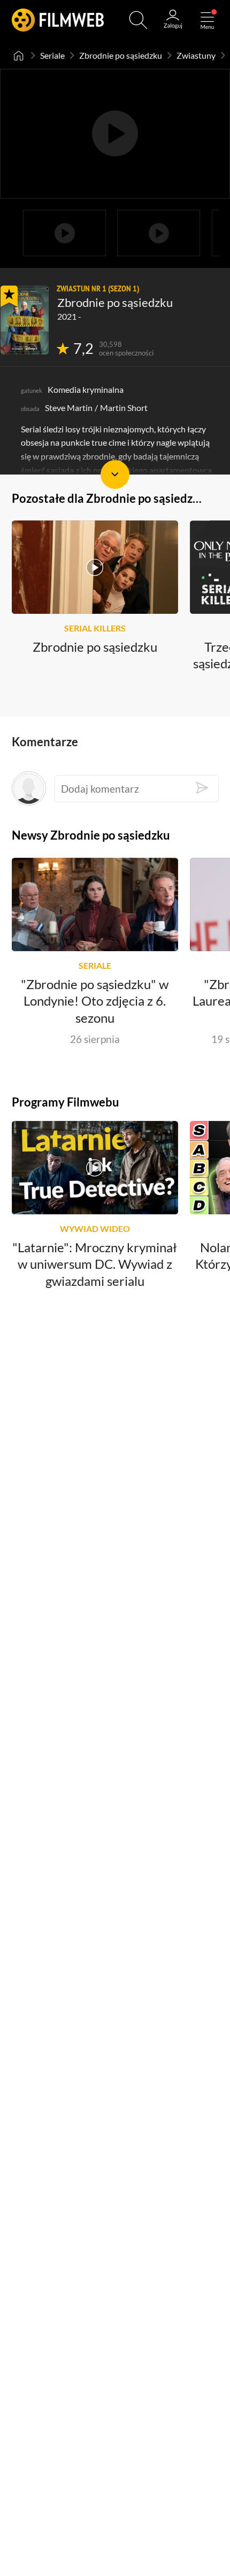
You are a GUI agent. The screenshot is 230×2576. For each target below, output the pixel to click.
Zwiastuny (196, 55)
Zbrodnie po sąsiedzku (121, 55)
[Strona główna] (19, 56)
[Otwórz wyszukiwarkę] (138, 20)
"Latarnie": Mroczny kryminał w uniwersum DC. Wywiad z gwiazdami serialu (95, 1265)
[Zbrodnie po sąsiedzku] (25, 320)
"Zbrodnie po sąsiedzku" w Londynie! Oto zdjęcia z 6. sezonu (95, 1001)
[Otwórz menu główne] (207, 20)
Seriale (52, 55)
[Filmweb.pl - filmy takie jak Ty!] (58, 20)
